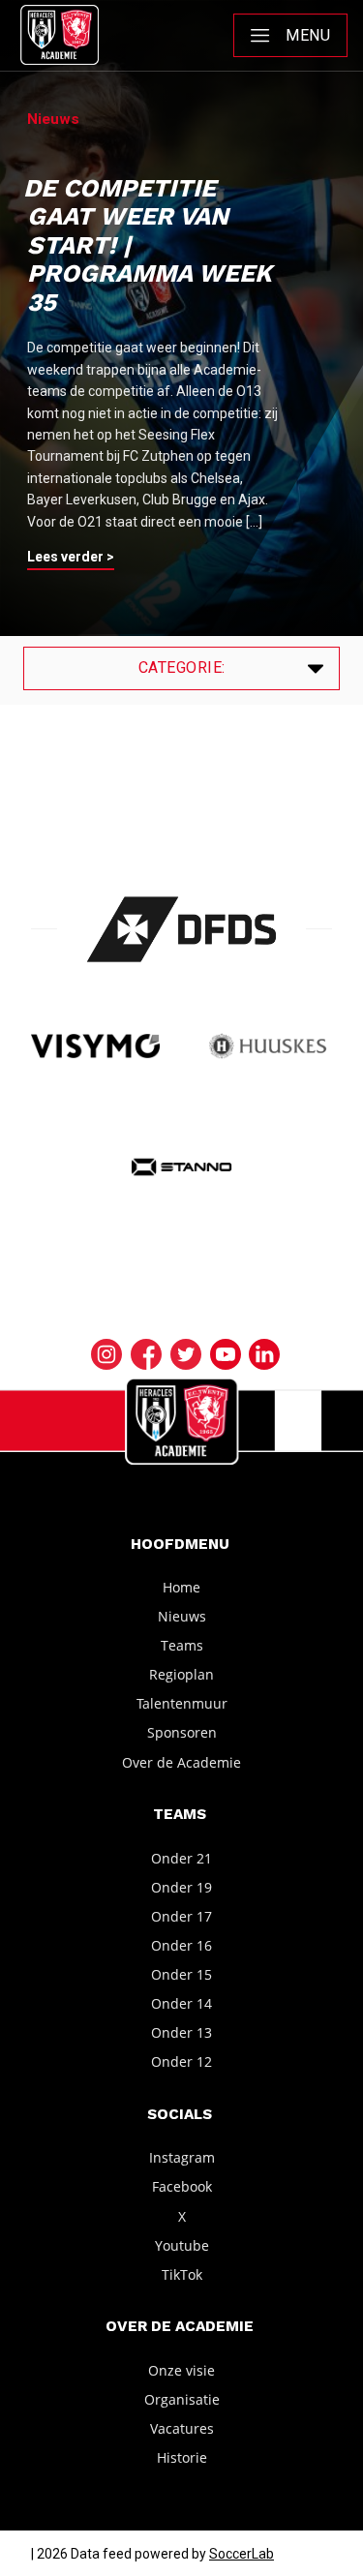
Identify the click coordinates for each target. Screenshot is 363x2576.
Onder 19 (181, 1887)
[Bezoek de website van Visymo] (95, 1047)
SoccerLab (242, 2554)
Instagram (182, 2157)
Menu (308, 35)
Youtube (182, 2244)
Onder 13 (181, 2032)
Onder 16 (181, 1945)
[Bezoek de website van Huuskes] (268, 1047)
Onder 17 (181, 1916)
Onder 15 (181, 1974)
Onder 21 (181, 1857)
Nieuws (182, 1616)
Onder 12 (181, 2061)
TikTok (182, 2274)
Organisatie (182, 2399)
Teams (182, 1645)
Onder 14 (181, 2003)
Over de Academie (181, 1761)
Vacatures (182, 2428)
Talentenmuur (182, 1703)
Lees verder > (71, 557)
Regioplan (181, 1674)
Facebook (182, 2186)
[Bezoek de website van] (181, 929)
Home (181, 1587)
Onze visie (181, 2370)
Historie (182, 2457)
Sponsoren (182, 1732)
